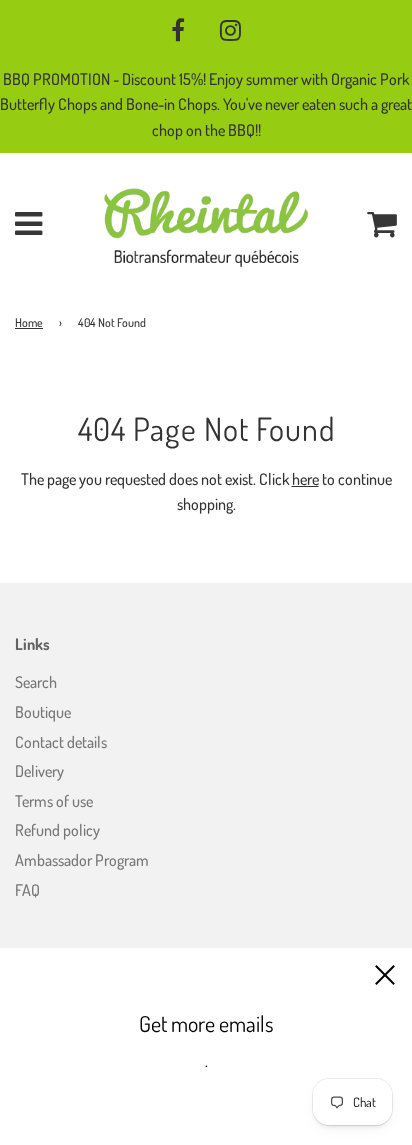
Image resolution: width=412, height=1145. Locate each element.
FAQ (27, 890)
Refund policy (57, 830)
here (305, 479)
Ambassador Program (82, 860)
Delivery (39, 771)
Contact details (61, 742)
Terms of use (54, 801)
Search (36, 682)
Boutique (43, 712)
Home (29, 322)
